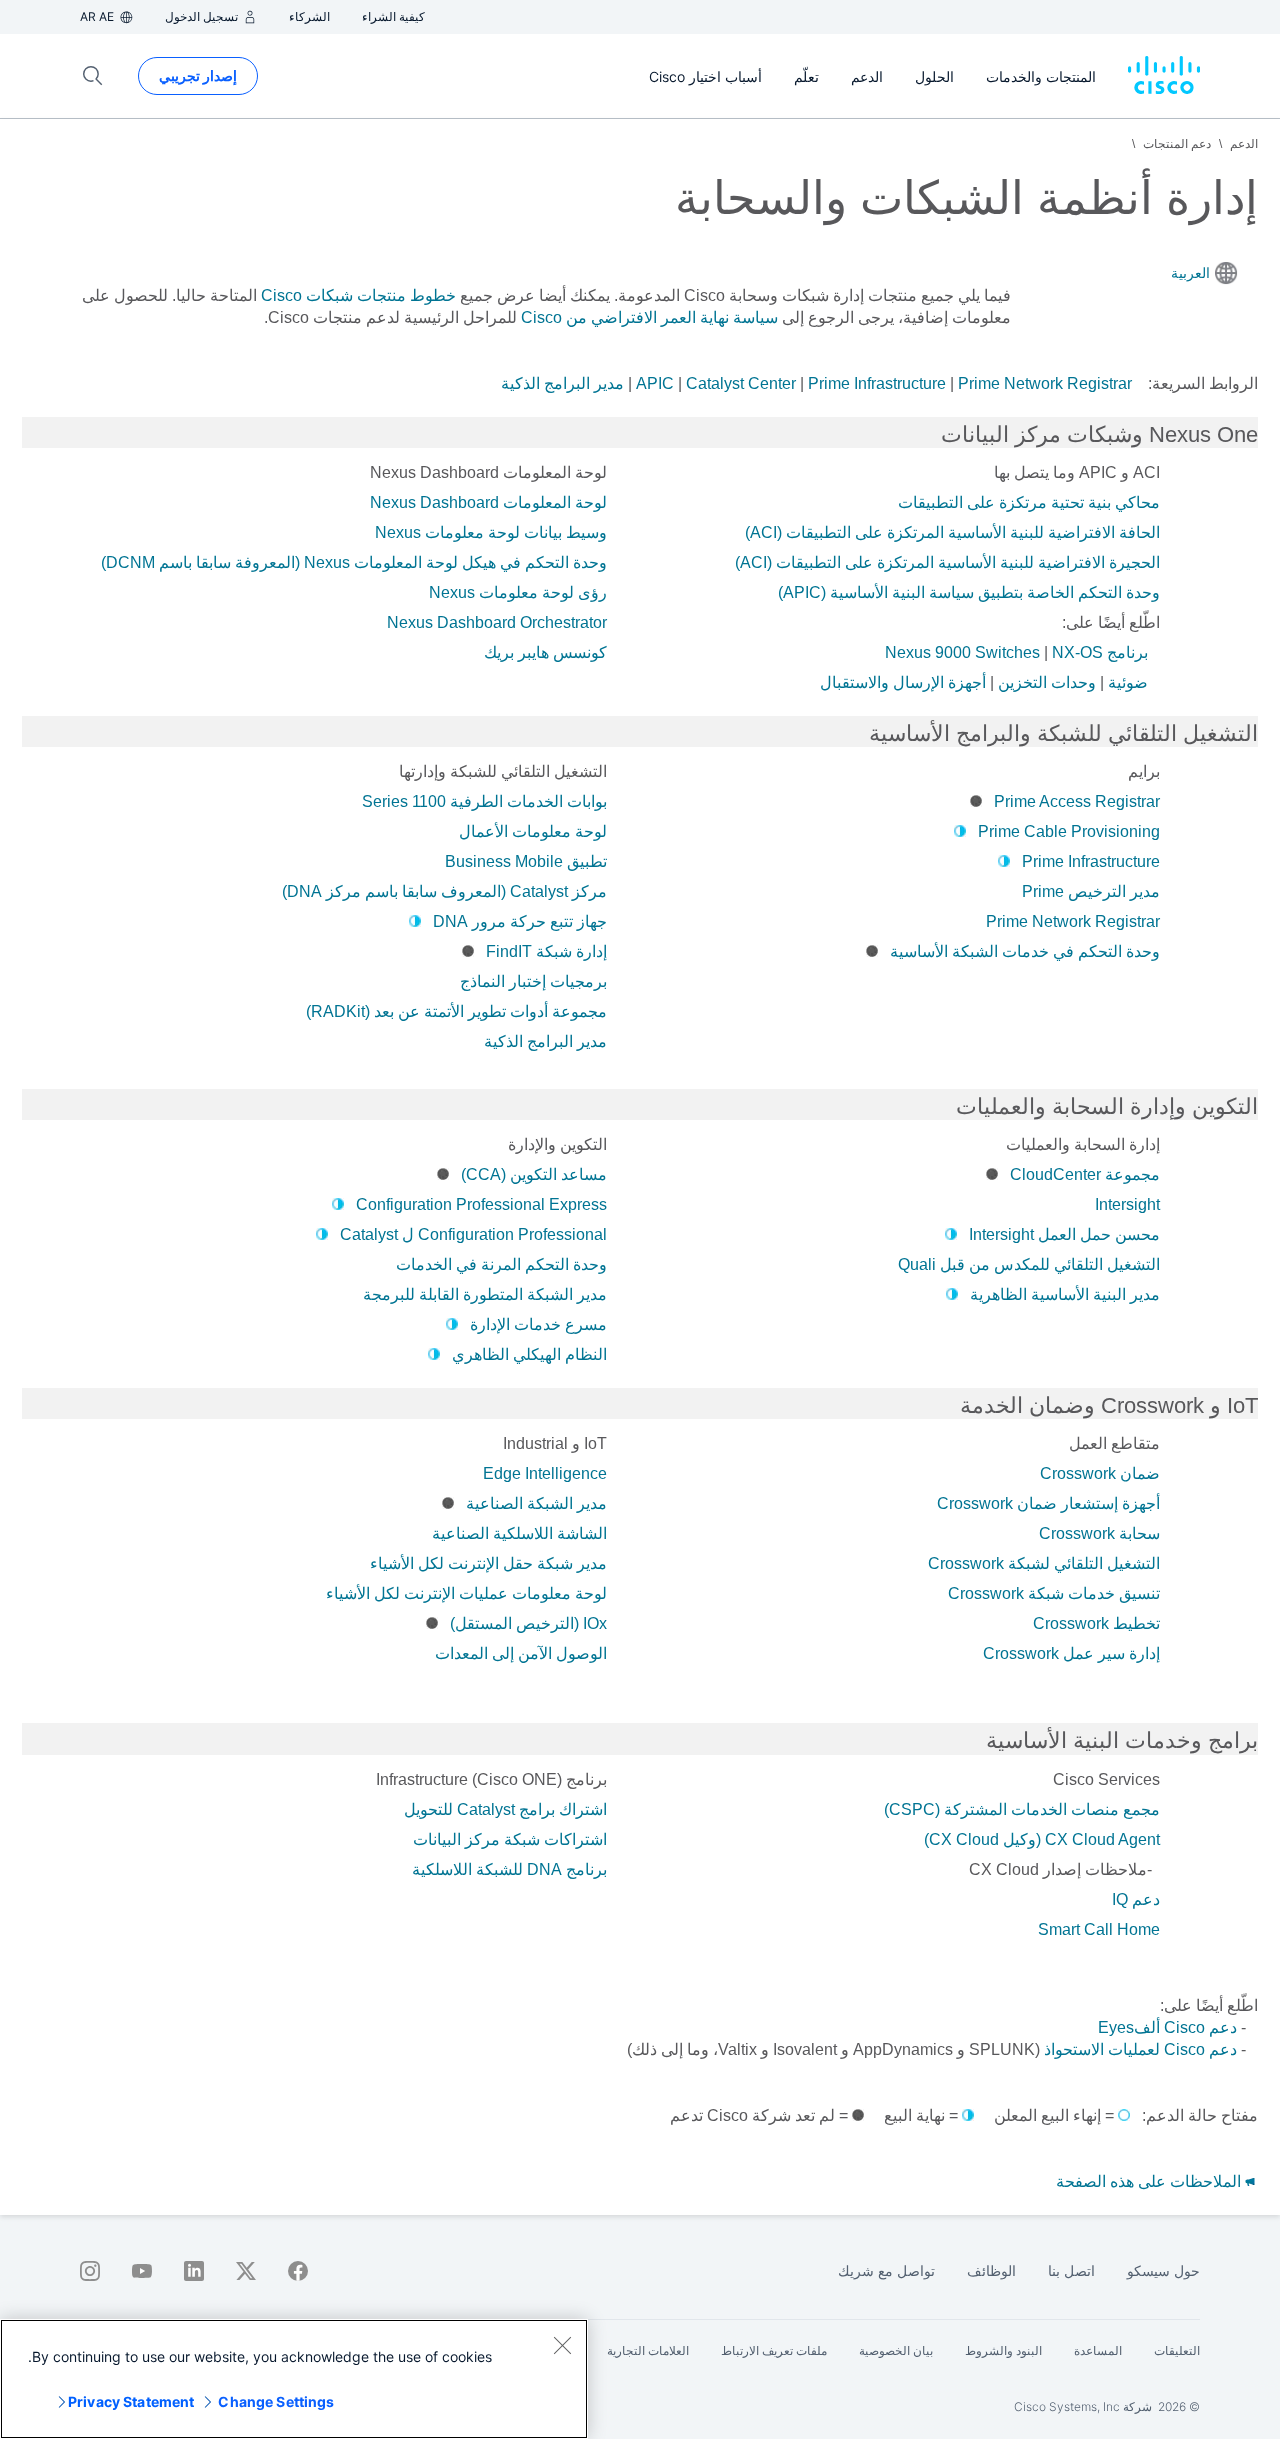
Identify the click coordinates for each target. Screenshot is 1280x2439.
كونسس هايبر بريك (545, 652)
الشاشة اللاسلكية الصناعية (519, 1533)
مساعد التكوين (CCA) (534, 1174)
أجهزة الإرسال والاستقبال (903, 682)
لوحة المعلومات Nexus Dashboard (488, 502)
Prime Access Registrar (1077, 801)
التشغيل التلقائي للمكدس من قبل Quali (1029, 1264)
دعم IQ (1136, 1899)
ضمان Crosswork (1100, 1473)
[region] (294, 2379)
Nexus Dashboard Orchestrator (497, 622)
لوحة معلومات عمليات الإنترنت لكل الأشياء (466, 1593)
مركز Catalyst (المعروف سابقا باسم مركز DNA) (444, 891)
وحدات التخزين (1047, 682)
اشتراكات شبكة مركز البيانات (510, 1839)
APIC (655, 383)
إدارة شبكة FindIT (546, 951)
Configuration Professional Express (481, 1204)
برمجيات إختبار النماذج (533, 981)
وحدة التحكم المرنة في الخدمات (501, 1264)
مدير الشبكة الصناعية (536, 1503)
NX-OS (1077, 652)
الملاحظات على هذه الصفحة (1150, 2181)
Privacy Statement (131, 2401)
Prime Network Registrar (1045, 383)
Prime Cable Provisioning (1069, 831)
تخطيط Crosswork (1096, 1623)
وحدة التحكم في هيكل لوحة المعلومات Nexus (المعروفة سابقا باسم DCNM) (354, 562)
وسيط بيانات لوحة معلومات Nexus (491, 532)
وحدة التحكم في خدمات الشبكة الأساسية (1025, 951)
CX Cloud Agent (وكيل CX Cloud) (1042, 1839)
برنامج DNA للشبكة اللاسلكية (509, 1869)
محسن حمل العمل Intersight (1064, 1234)
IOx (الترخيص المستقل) (528, 1623)
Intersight (1127, 1204)
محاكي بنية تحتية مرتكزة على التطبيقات (1029, 502)
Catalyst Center (741, 383)
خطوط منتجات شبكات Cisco (358, 295)
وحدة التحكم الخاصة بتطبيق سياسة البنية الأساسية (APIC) (969, 592)
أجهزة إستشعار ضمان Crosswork (1048, 1503)
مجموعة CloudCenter (1085, 1174)
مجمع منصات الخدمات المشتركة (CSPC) (1022, 1809)
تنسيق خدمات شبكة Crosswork (1054, 1593)
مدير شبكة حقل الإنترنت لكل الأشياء (488, 1563)
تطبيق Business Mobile (526, 861)
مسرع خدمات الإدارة (538, 1324)
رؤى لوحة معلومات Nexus (518, 592)
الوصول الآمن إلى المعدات (521, 1653)
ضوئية (1128, 682)
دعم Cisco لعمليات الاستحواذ (1140, 2049)
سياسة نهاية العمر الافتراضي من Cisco (649, 317)
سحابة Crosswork (1099, 1533)
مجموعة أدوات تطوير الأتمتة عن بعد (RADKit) (456, 1011)
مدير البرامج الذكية (562, 383)
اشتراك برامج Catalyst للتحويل (505, 1809)
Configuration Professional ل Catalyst (473, 1234)
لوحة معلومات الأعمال (533, 831)
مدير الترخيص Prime (1091, 891)
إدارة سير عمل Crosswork (1071, 1653)
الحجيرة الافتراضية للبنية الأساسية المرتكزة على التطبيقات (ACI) (947, 562)
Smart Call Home (1099, 1929)
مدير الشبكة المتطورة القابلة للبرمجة (485, 1294)
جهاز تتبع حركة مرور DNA (520, 921)
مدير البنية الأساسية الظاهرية (1065, 1294)
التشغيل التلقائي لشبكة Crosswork (1044, 1563)
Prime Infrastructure (877, 383)
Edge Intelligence (545, 1473)
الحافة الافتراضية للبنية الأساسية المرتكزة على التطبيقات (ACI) (952, 532)
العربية (1190, 273)
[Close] (562, 2345)
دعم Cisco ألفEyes (1167, 2027)
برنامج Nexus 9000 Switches (1016, 652)
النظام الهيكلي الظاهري (529, 1354)
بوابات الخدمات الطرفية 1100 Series (484, 801)
